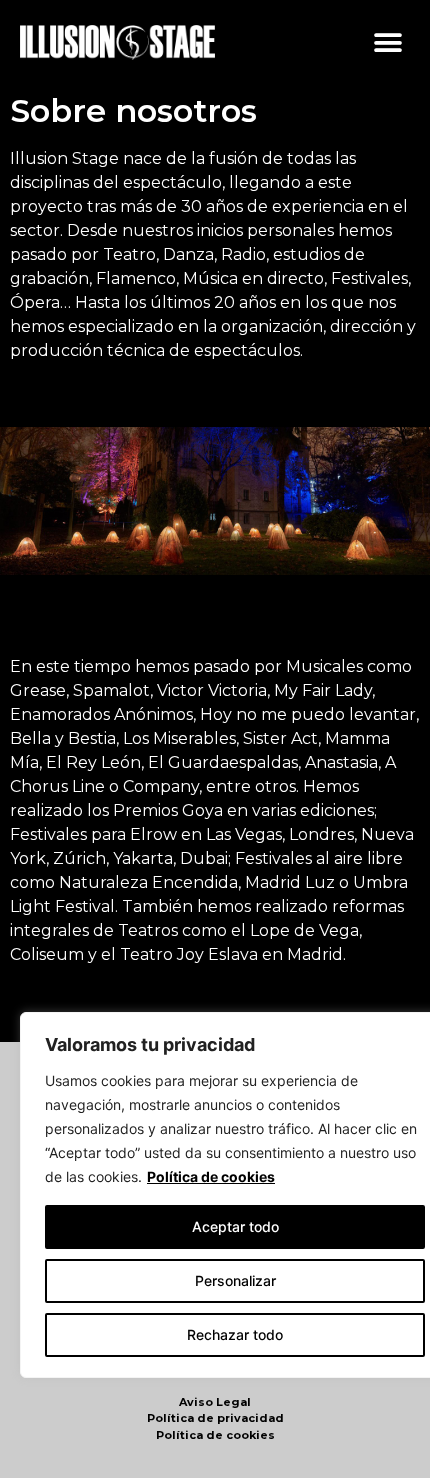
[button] (387, 42)
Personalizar (235, 1280)
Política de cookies (211, 1176)
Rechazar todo (235, 1334)
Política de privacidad (215, 1418)
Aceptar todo (235, 1226)
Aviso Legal (215, 1402)
